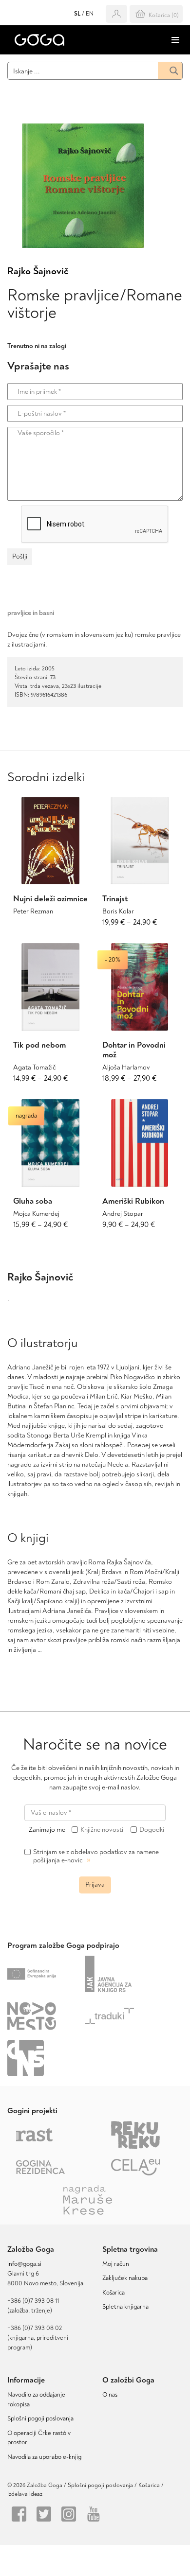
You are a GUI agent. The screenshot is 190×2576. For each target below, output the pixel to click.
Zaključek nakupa (125, 2278)
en (90, 14)
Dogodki (152, 1830)
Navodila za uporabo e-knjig (44, 2457)
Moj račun (116, 2264)
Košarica (114, 2293)
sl (77, 14)
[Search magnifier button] (170, 71)
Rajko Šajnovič (38, 271)
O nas (110, 2395)
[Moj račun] (116, 14)
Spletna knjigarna (125, 2307)
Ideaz (36, 2494)
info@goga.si (24, 2264)
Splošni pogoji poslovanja (40, 2418)
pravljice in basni (31, 613)
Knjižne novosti (102, 1830)
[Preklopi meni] (175, 40)
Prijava (95, 1884)
